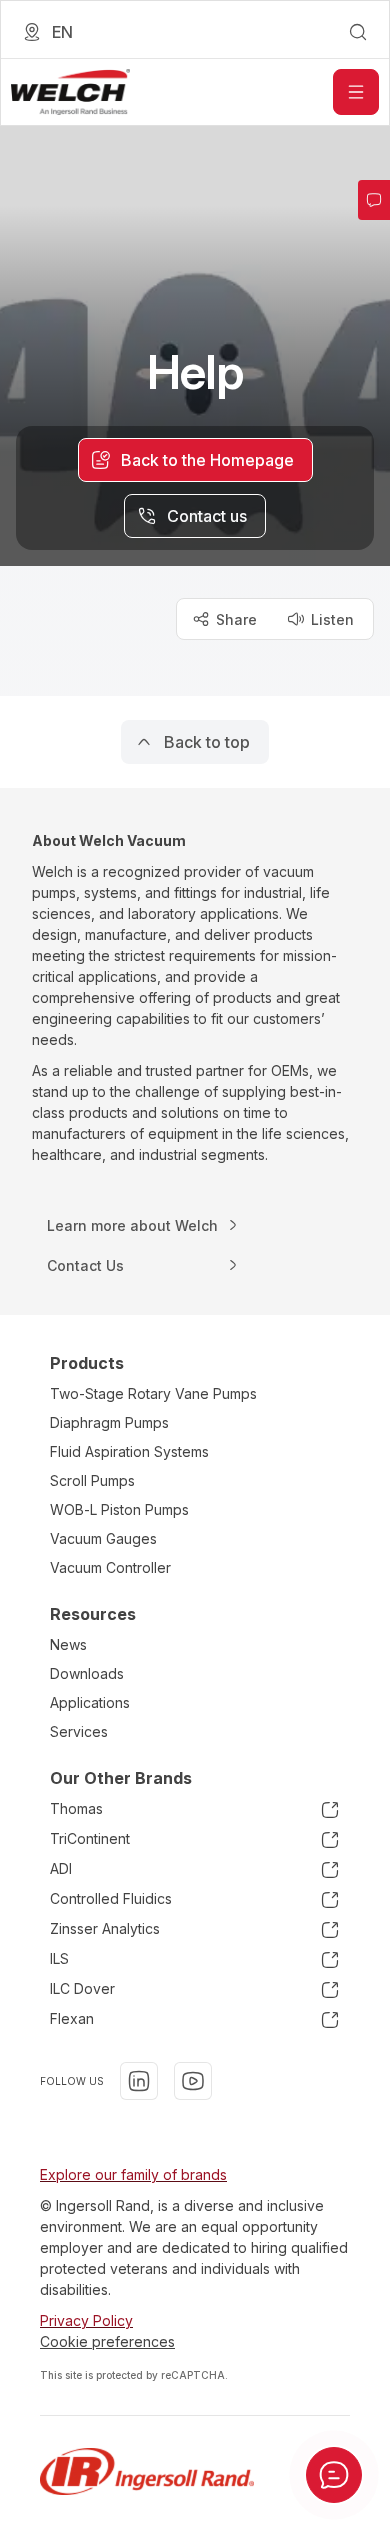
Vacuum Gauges (103, 1538)
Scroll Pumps (92, 1480)
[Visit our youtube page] (193, 2081)
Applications (90, 1702)
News (68, 1644)
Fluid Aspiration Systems (129, 1451)
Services (79, 1731)
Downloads (87, 1673)
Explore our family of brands (133, 2174)
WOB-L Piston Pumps (119, 1509)
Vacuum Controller (110, 1567)
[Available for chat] (334, 2475)
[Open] (356, 92)
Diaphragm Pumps (109, 1422)
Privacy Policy (86, 2320)
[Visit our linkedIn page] (139, 2081)
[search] (358, 32)
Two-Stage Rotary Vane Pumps (153, 1393)
